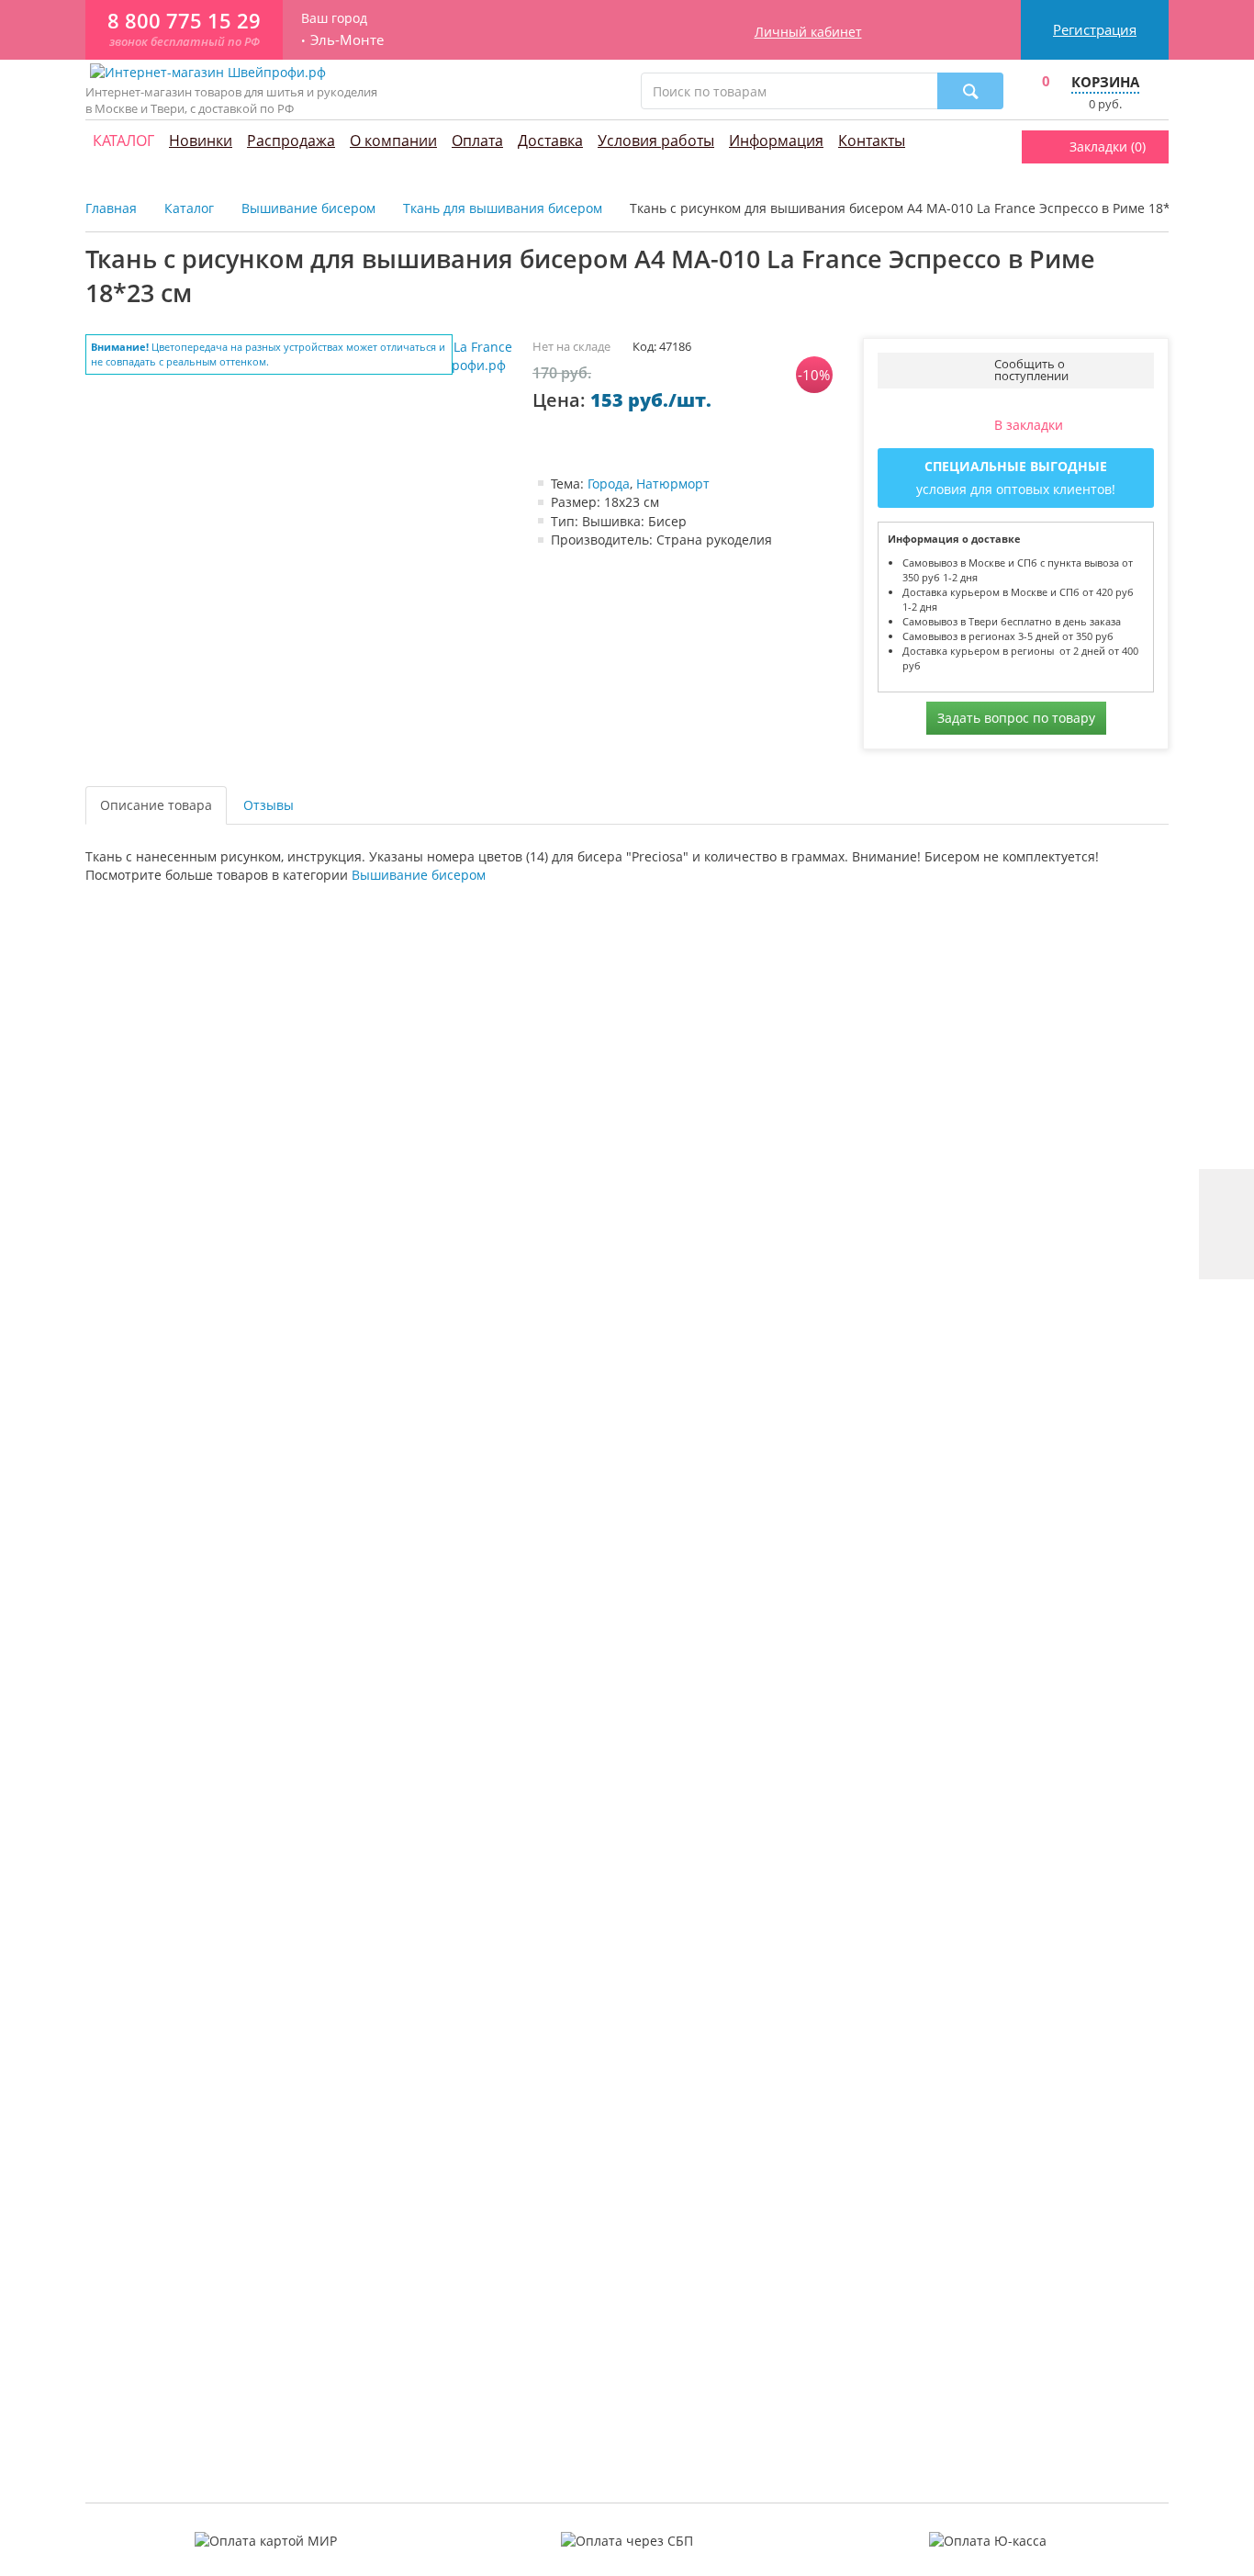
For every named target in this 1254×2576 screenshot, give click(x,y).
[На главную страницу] (208, 71)
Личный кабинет (808, 32)
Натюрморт (673, 484)
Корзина (1105, 82)
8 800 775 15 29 (184, 21)
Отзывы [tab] (269, 805)
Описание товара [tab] (156, 805)
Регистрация (1095, 29)
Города (609, 484)
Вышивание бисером (419, 875)
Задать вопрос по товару (1016, 718)
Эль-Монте (347, 40)
